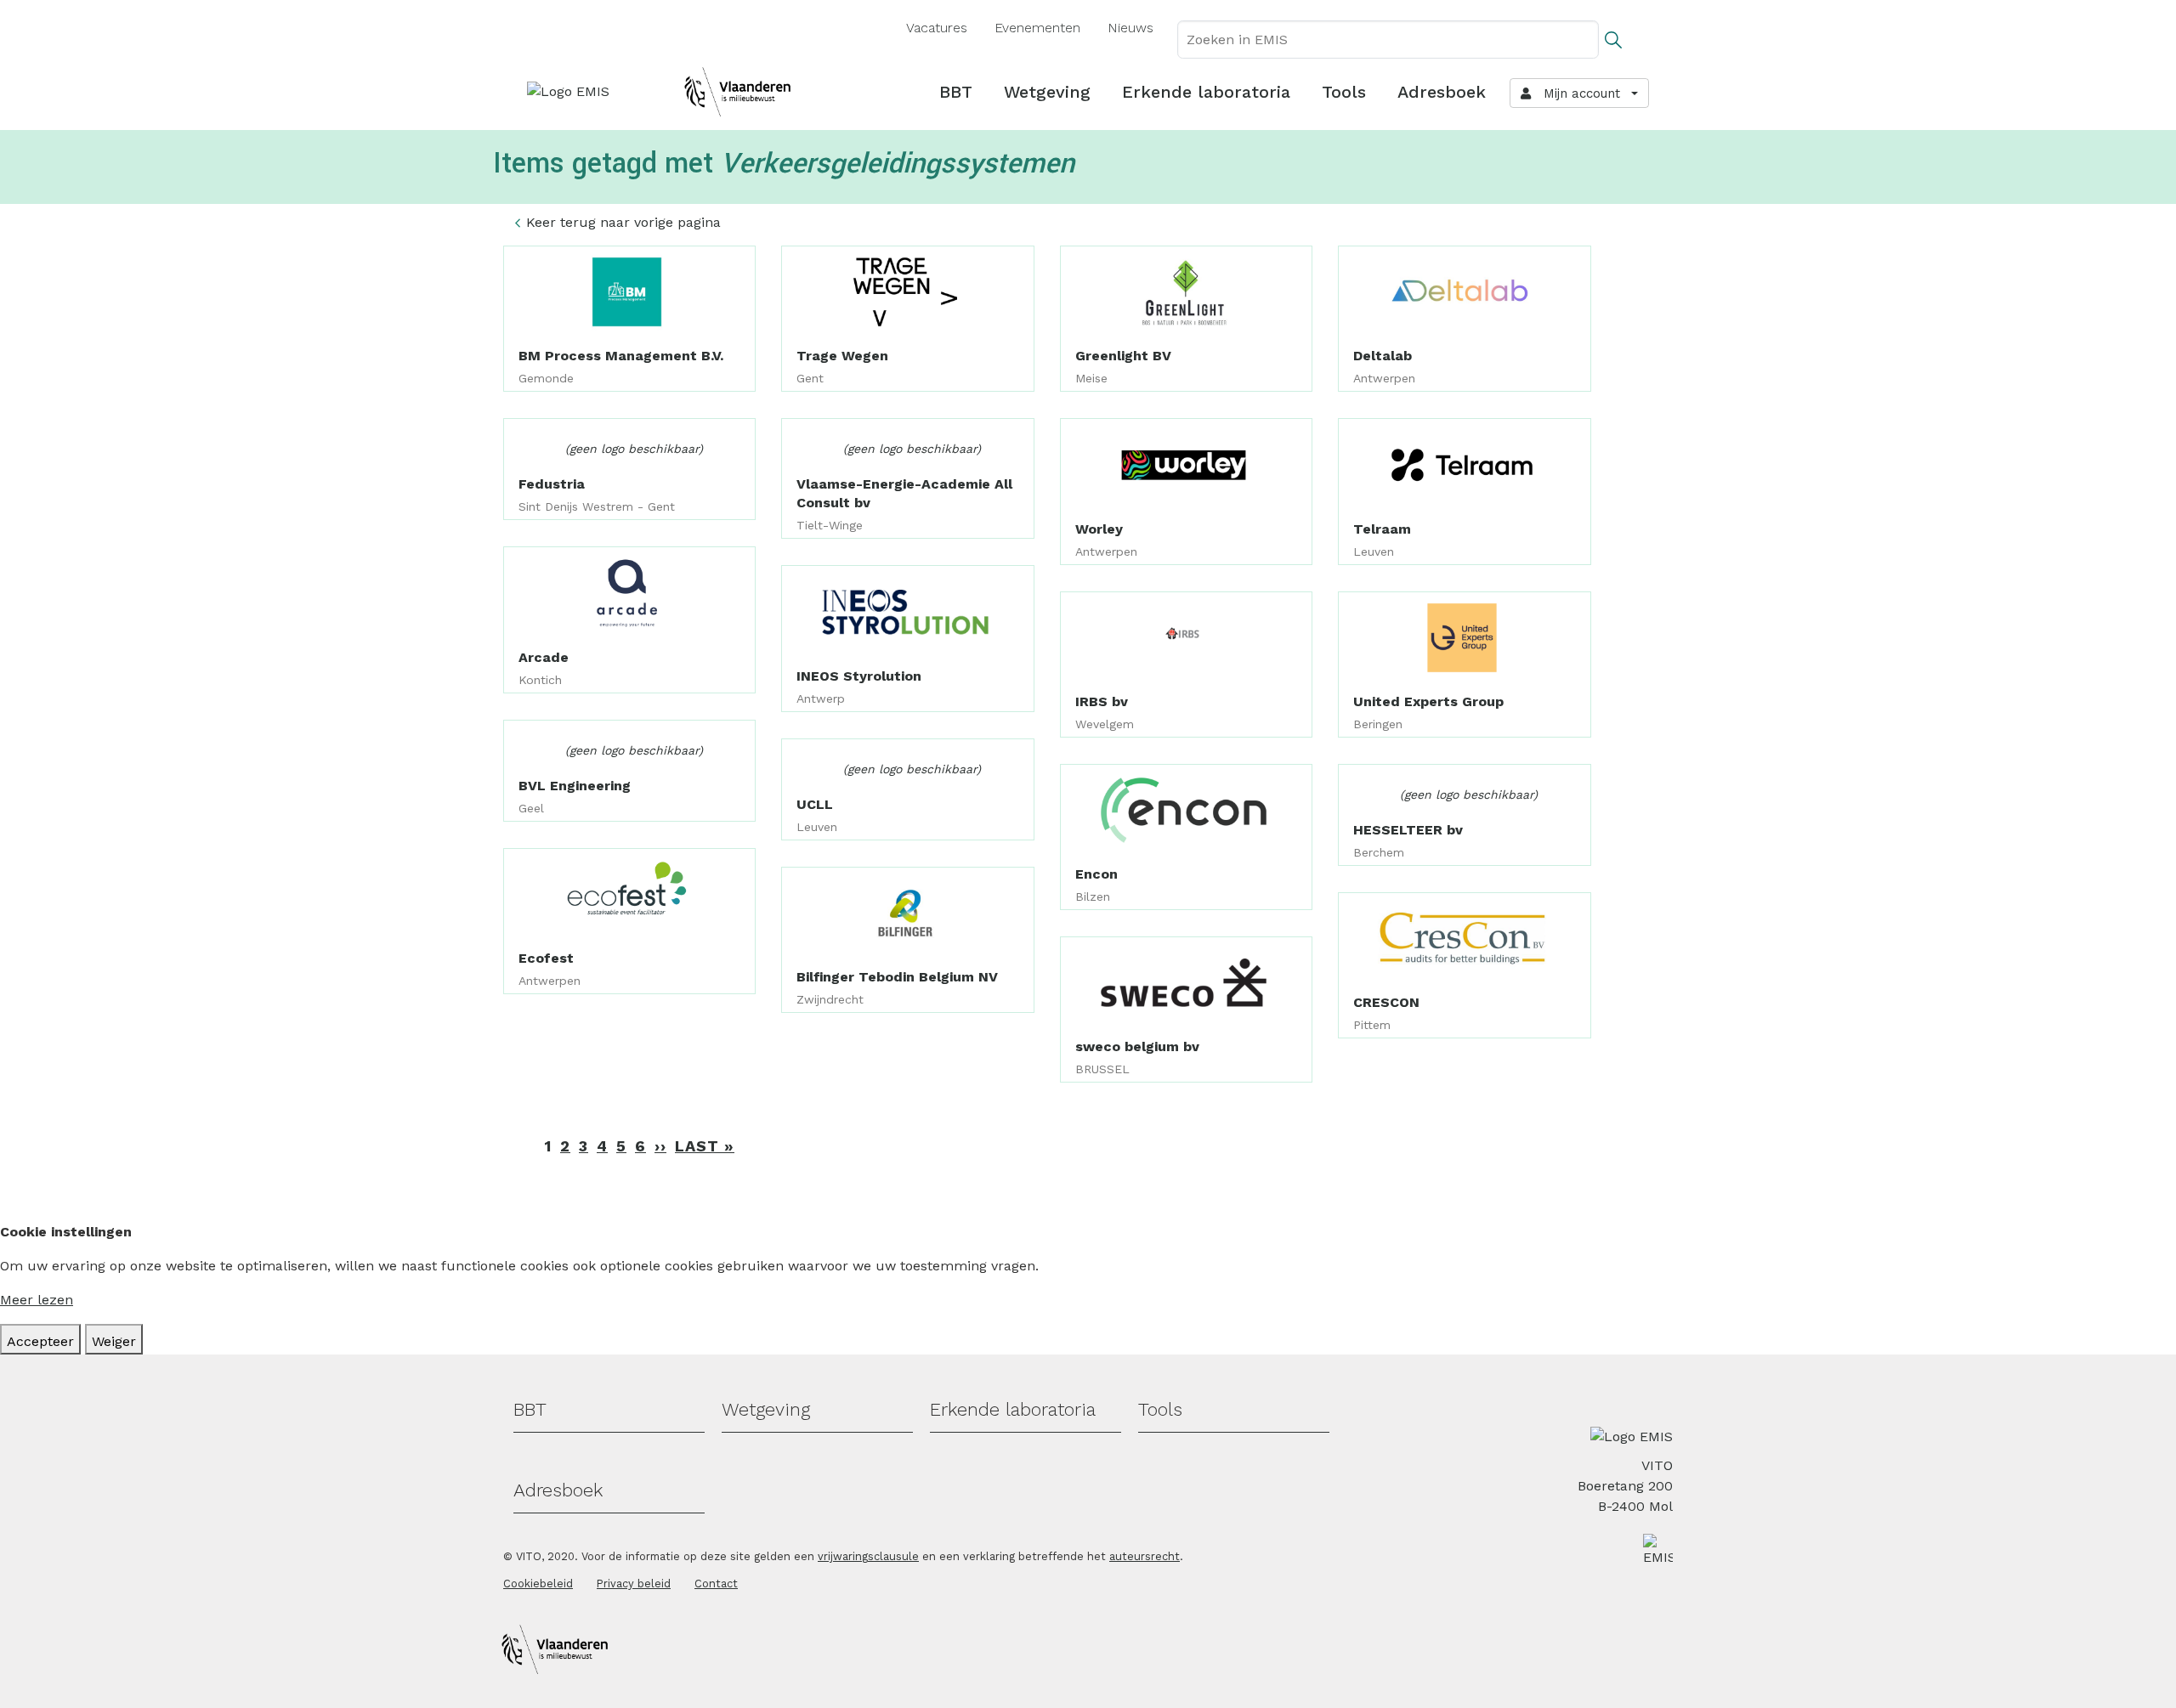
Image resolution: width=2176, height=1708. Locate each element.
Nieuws (1130, 28)
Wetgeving (1047, 92)
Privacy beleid (634, 1584)
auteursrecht (1145, 1556)
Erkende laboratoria (1206, 92)
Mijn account (1578, 93)
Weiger (114, 1341)
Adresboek (1442, 92)
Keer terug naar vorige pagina (623, 222)
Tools (1344, 92)
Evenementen (1037, 28)
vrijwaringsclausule (868, 1556)
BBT (956, 92)
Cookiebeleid (538, 1584)
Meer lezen (37, 1300)
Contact (716, 1584)
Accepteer (40, 1341)
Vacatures (937, 28)
